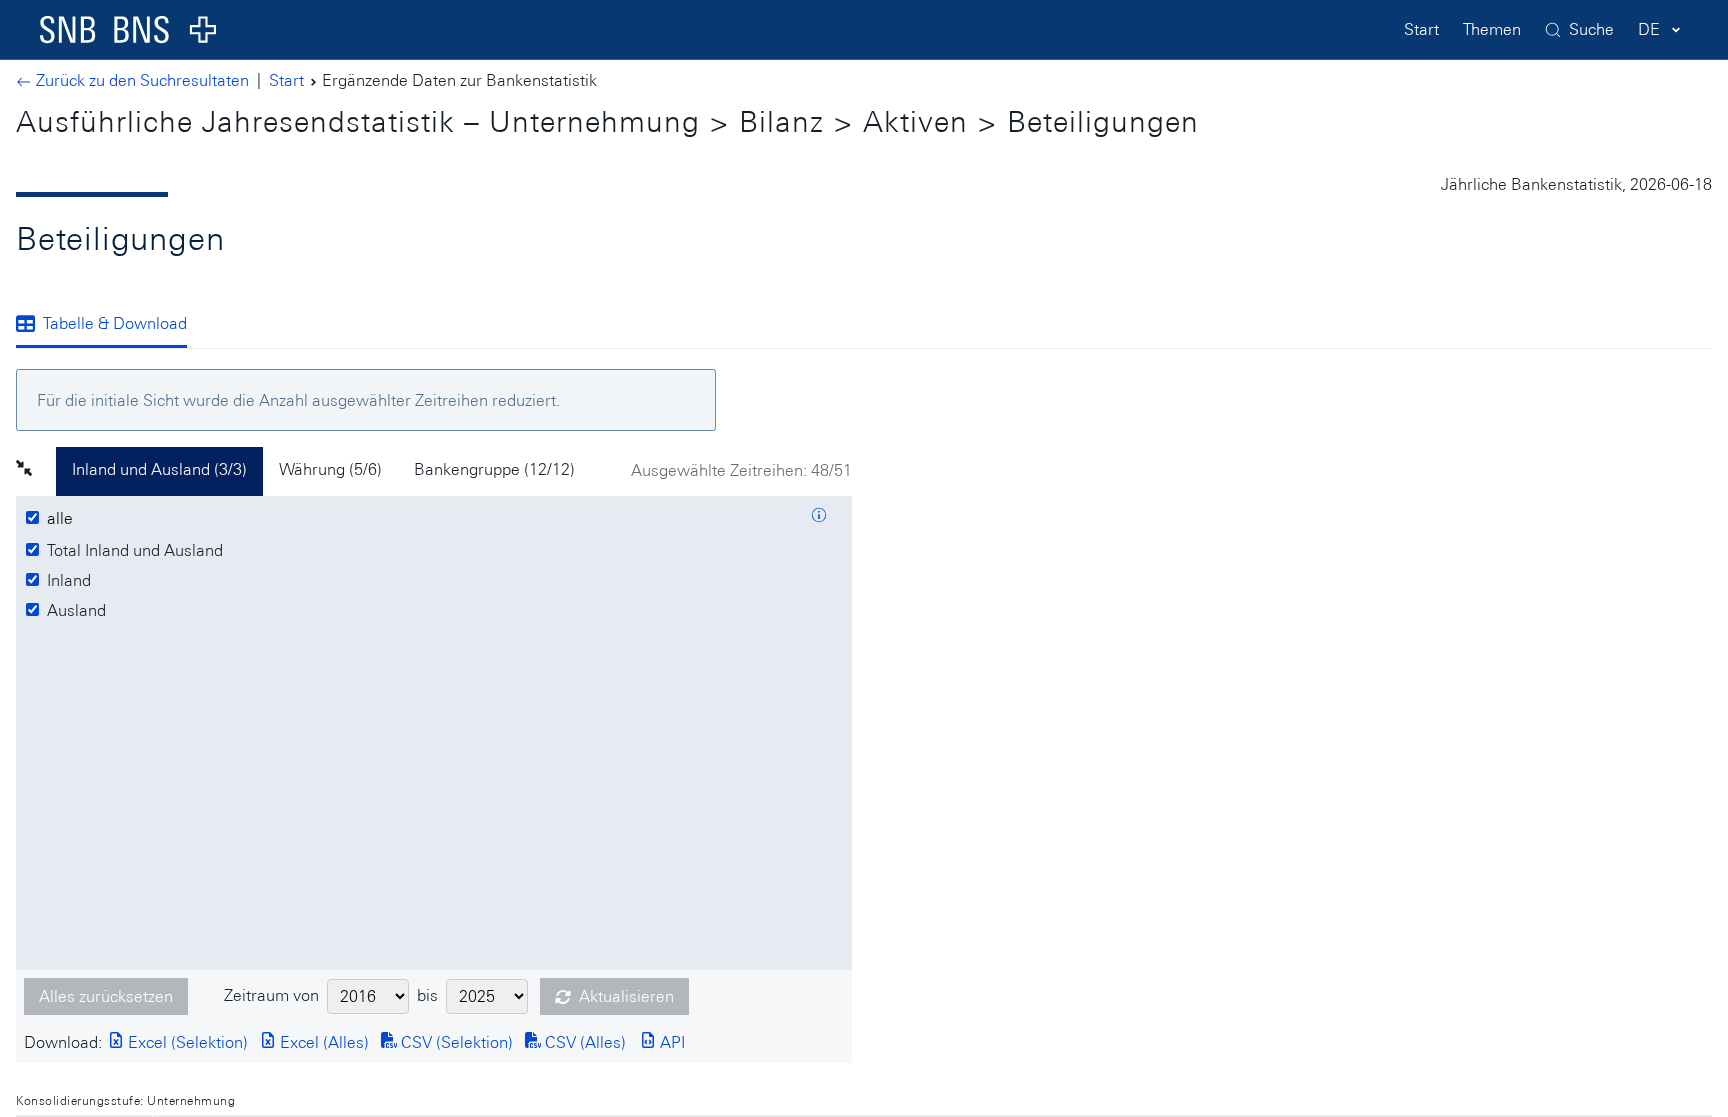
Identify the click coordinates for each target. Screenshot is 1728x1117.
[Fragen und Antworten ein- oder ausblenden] (819, 518)
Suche (1591, 29)
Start (1421, 29)
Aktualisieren (626, 996)
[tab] (109, 325)
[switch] (63, 519)
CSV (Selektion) (455, 1042)
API (670, 1042)
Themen (1492, 29)
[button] (36, 471)
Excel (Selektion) (186, 1042)
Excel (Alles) (322, 1042)
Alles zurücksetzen (106, 996)
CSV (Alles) (583, 1042)
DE (1649, 29)
